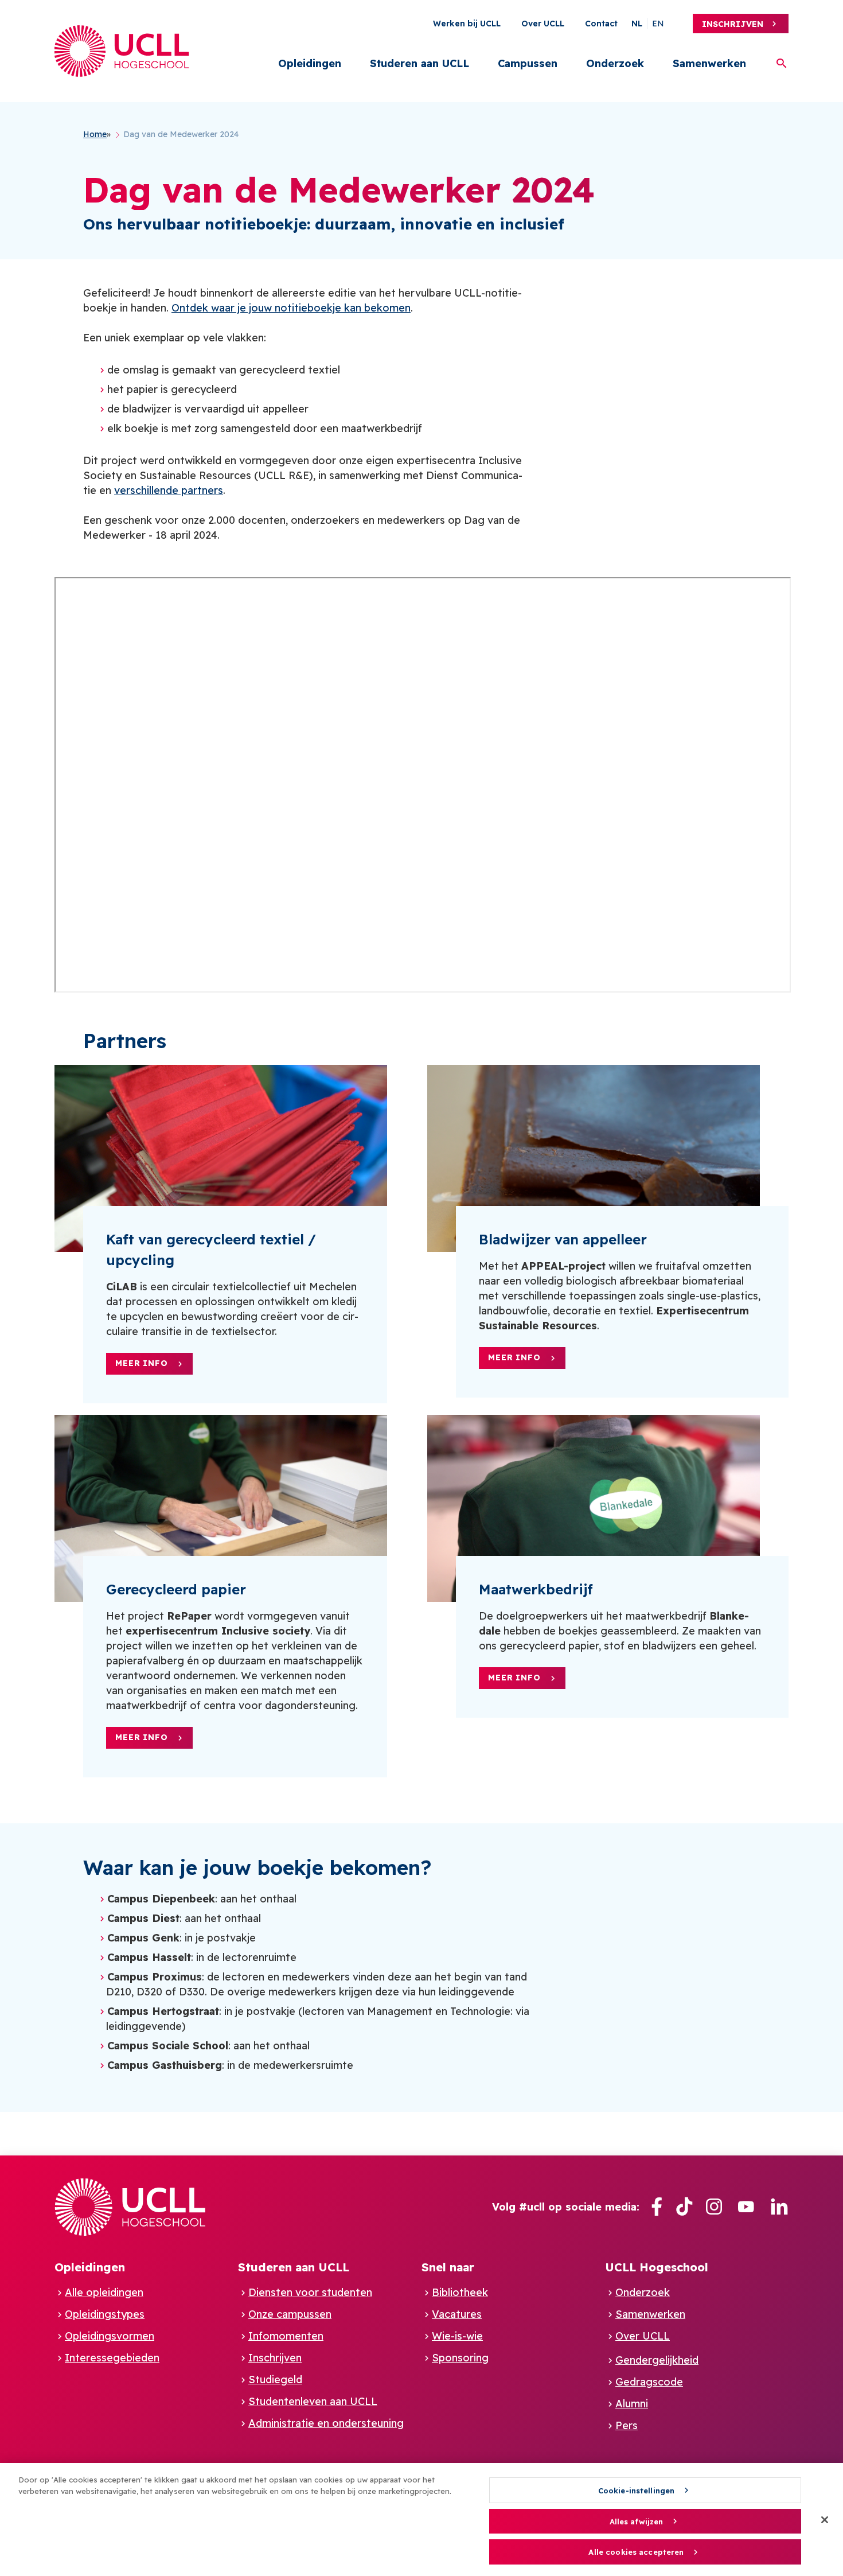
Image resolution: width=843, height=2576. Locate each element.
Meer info (142, 1363)
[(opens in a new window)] (657, 2207)
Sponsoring (460, 2358)
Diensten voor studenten (310, 2292)
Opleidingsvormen (110, 2336)
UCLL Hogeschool (657, 2267)
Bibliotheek (460, 2292)
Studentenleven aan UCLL (313, 2401)
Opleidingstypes (105, 2314)
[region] (421, 2519)
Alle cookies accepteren (636, 2552)
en (658, 24)
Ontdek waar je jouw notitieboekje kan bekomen (291, 308)
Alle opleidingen (104, 2292)
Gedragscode (649, 2382)
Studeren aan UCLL (419, 63)
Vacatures (457, 2314)
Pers (627, 2425)
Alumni (632, 2404)
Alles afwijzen (637, 2521)
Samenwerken (709, 63)
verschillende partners (169, 490)
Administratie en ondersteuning (326, 2423)
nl (637, 24)
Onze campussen (290, 2314)
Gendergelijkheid (657, 2360)
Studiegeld (275, 2380)
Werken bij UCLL (467, 24)
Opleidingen (310, 63)
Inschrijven (733, 24)
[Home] (122, 51)
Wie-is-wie (457, 2336)
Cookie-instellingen (636, 2491)
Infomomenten (286, 2336)
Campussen (528, 63)
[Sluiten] (825, 2520)
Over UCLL (543, 24)
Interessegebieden (112, 2358)
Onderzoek (615, 63)
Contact (601, 24)
